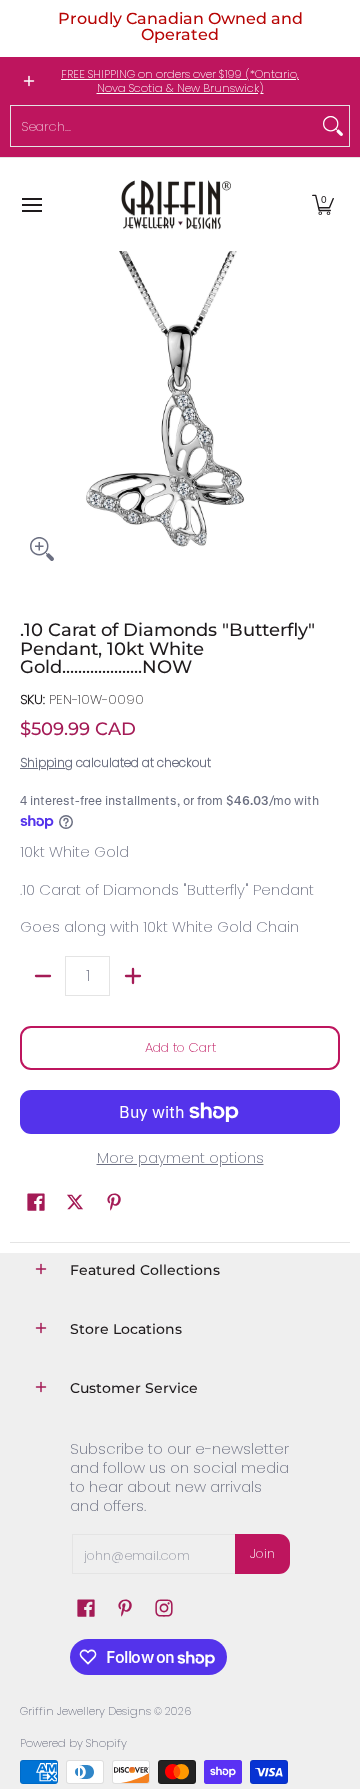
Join (262, 1553)
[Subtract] (42, 976)
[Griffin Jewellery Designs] (174, 204)
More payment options (180, 1158)
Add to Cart (180, 1047)
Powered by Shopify (73, 1743)
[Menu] (31, 204)
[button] (323, 204)
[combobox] (164, 126)
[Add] (132, 976)
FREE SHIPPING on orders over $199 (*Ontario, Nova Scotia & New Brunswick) (180, 81)
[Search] (333, 126)
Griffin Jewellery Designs (85, 1711)
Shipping (46, 762)
